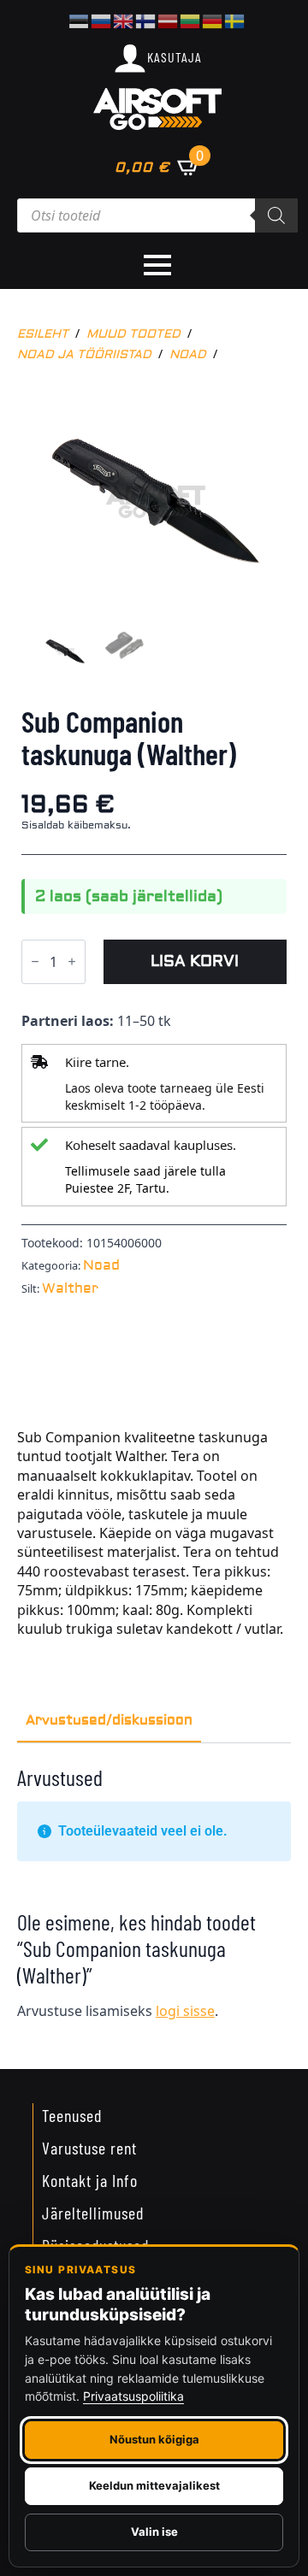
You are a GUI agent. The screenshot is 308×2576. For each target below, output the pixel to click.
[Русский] (102, 20)
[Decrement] (35, 962)
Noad (188, 355)
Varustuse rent (89, 2148)
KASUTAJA (175, 57)
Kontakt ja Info (90, 2180)
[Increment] (72, 962)
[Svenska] (235, 20)
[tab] (109, 1720)
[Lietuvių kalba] (191, 20)
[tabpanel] (154, 1899)
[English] (124, 20)
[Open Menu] (157, 265)
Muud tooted (133, 334)
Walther (70, 1288)
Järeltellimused (93, 2213)
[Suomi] (146, 20)
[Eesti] (80, 20)
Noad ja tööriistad (84, 355)
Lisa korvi (195, 961)
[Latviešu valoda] (169, 20)
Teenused (72, 2115)
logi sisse (185, 2011)
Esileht (43, 334)
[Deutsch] (213, 20)
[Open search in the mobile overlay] (157, 215)
